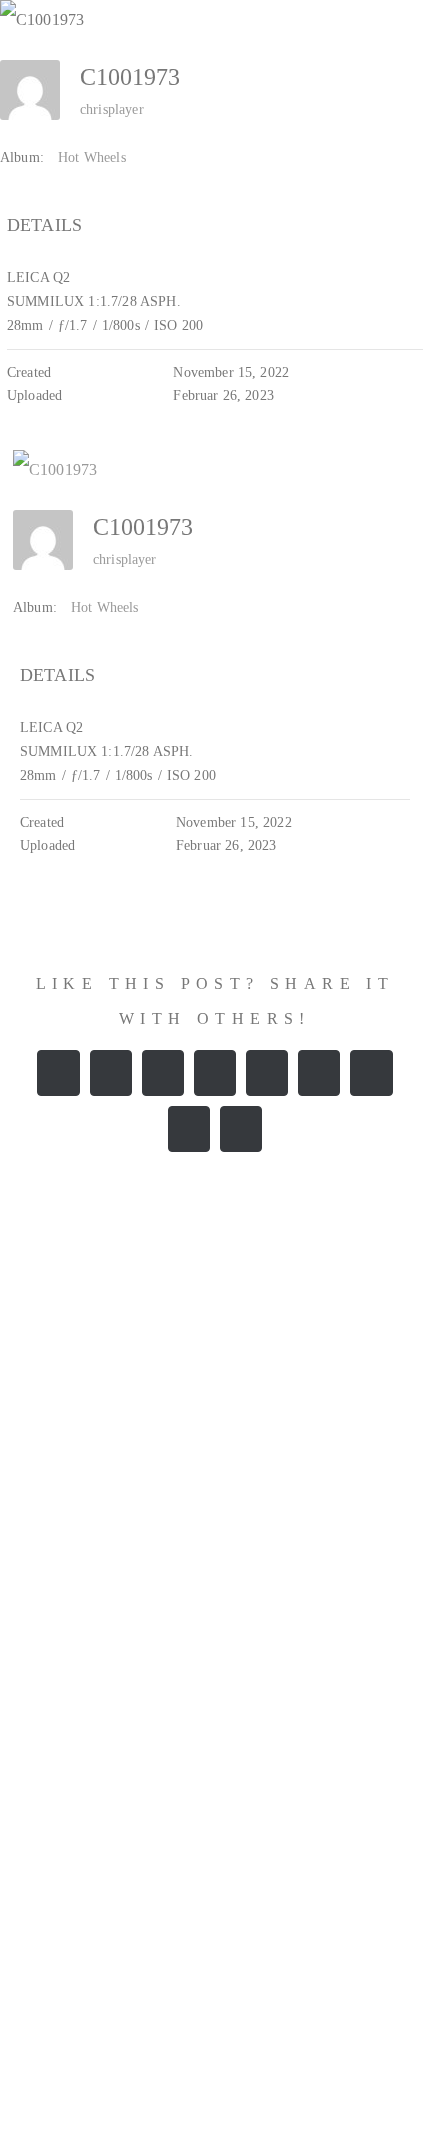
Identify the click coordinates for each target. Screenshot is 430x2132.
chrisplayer (112, 109)
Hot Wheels (92, 157)
